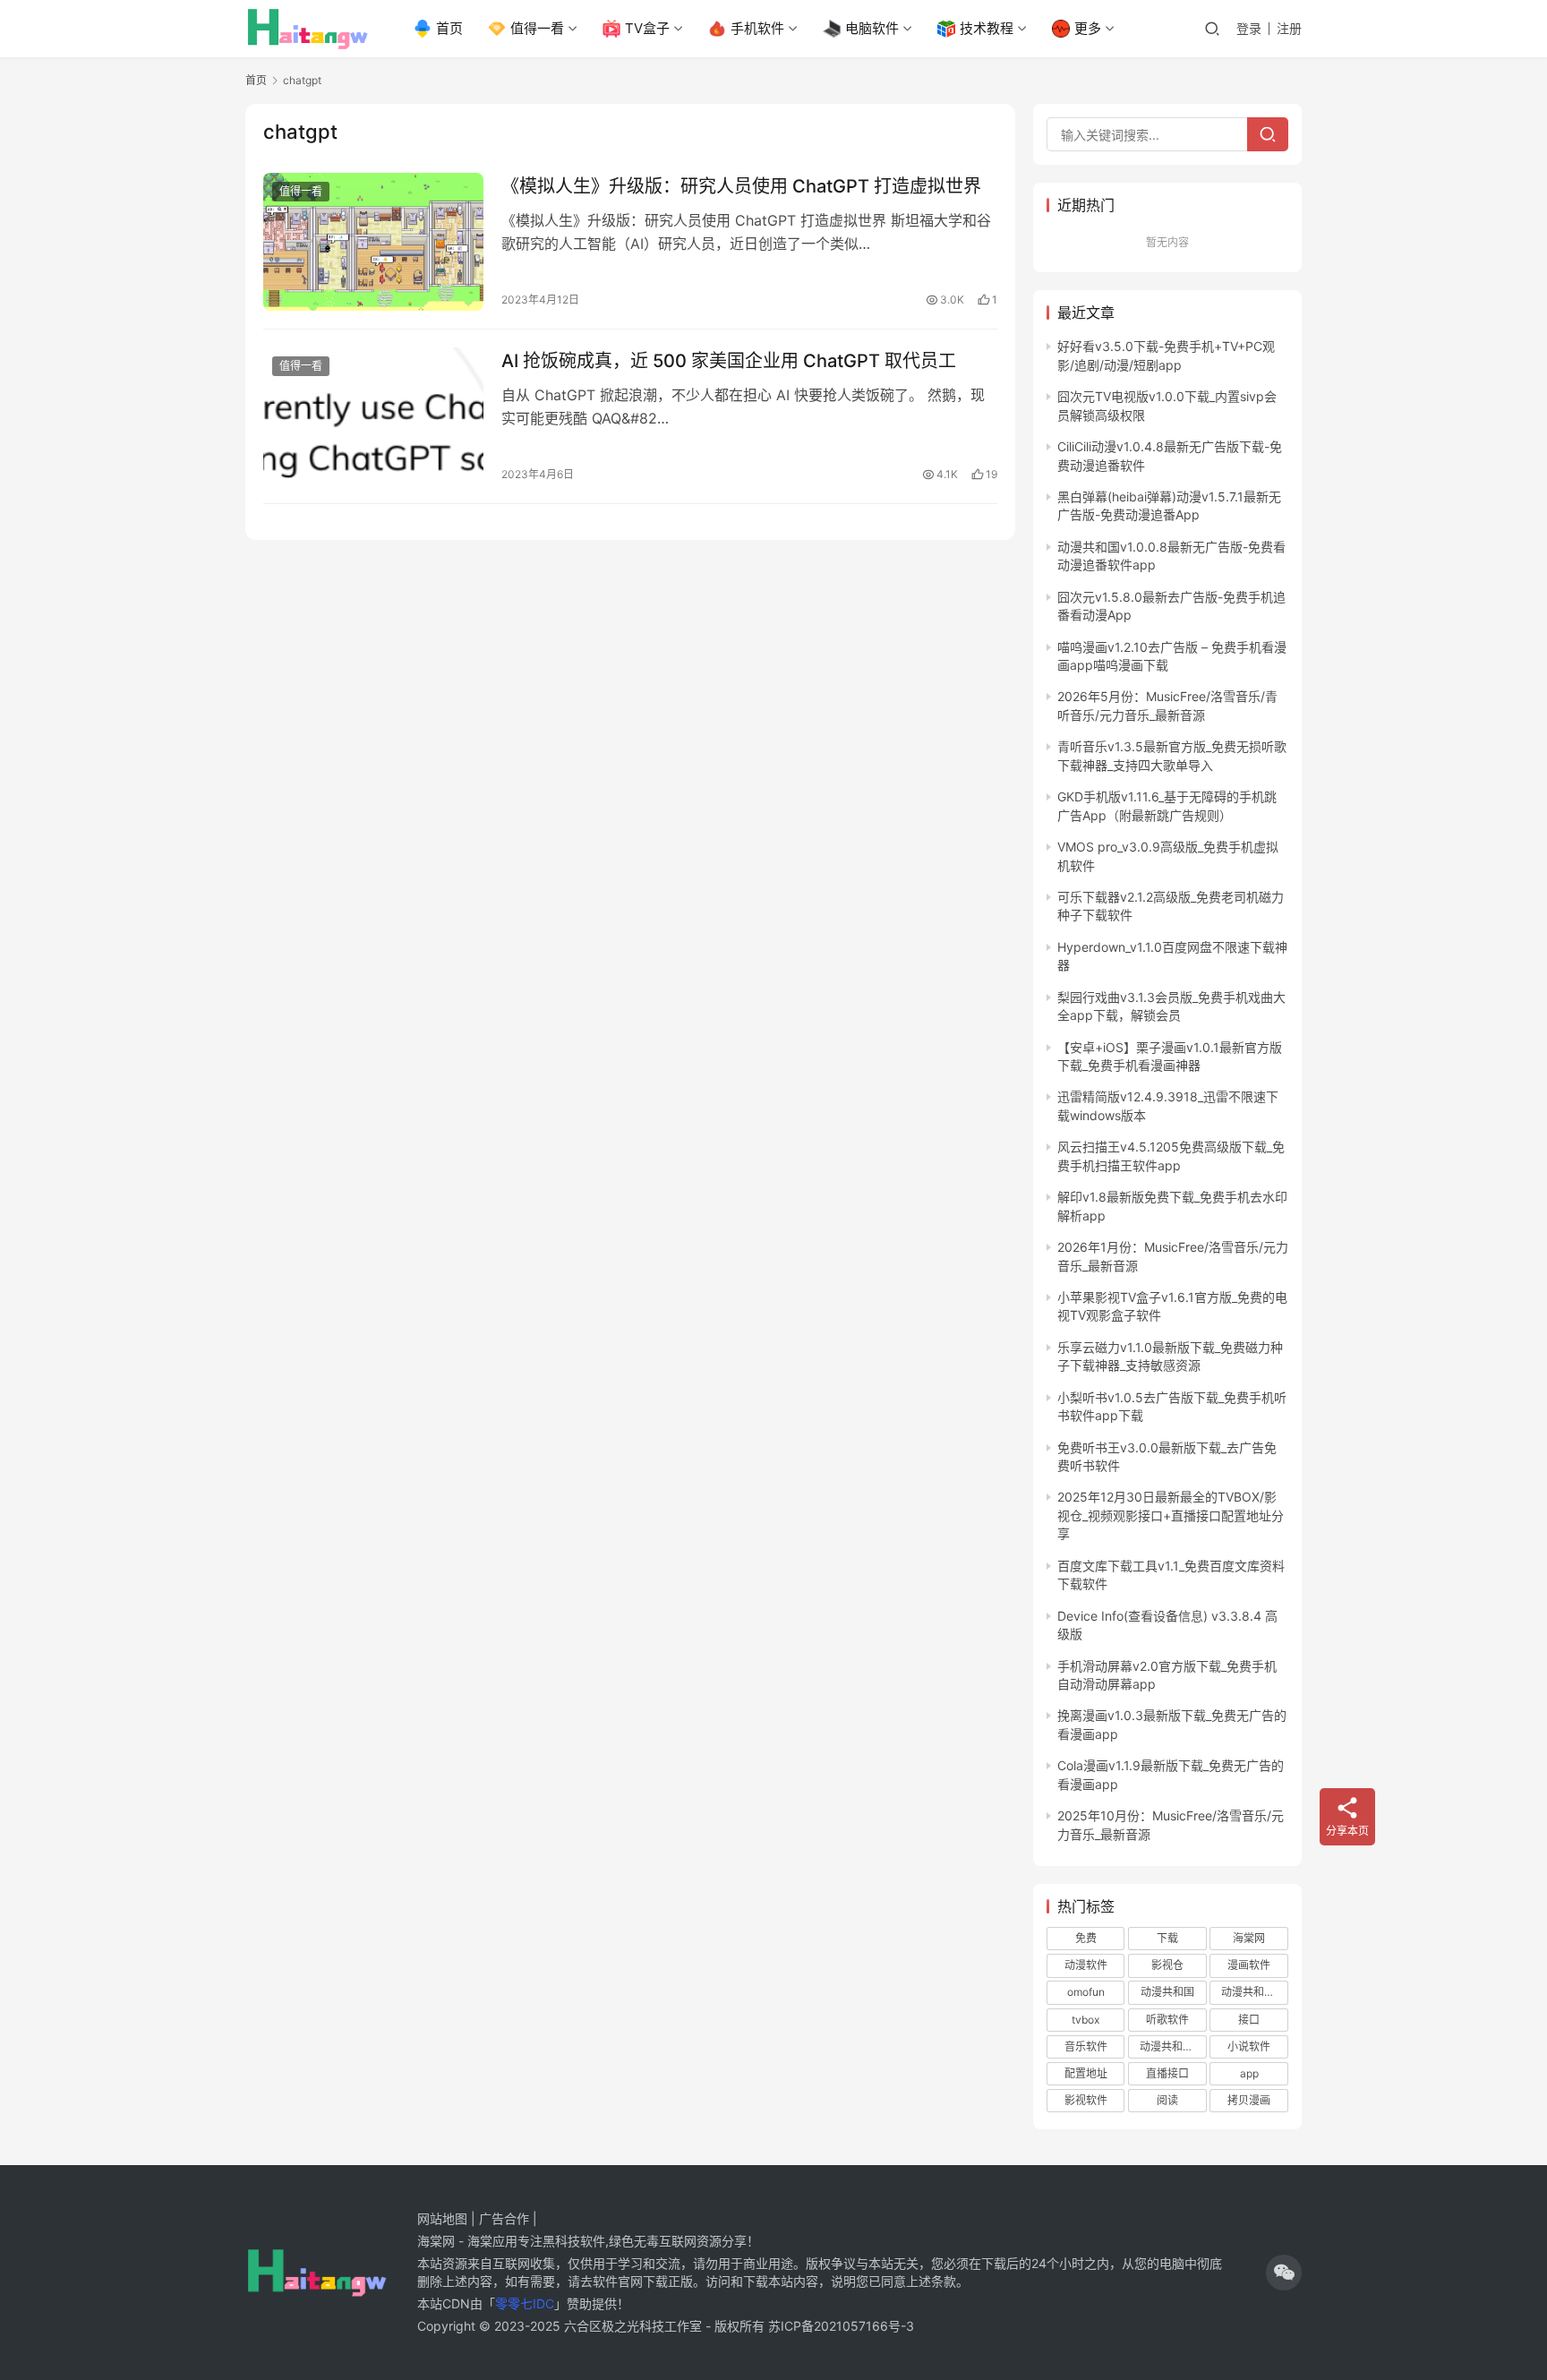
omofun (1086, 1992)
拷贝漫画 (1249, 2100)
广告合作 (504, 2218)
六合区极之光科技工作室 (633, 2326)
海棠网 (1249, 1938)
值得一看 (537, 28)
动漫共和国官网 (1173, 2046)
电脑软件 (872, 28)
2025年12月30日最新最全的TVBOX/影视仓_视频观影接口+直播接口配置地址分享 (1171, 1515)
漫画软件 (1249, 1965)
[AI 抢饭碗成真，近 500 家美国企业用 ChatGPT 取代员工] (373, 416)
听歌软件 (1167, 2020)
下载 (1167, 1938)
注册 (1289, 28)
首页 (449, 28)
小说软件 (1249, 2046)
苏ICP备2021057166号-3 (841, 2326)
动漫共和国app (1254, 1992)
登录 (1249, 28)
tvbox (1085, 2020)
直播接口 (1167, 2073)
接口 (1249, 2020)
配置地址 (1086, 2073)
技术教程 (987, 28)
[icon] (1284, 2273)
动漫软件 (1086, 1965)
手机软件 (757, 28)
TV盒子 (647, 28)
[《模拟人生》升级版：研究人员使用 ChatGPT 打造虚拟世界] (373, 242)
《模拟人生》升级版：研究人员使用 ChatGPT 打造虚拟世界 (741, 186)
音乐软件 (1086, 2046)
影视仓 (1167, 1965)
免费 (1086, 1938)
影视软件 (1086, 2100)
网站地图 (442, 2218)
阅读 (1167, 2100)
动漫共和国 (1167, 1992)
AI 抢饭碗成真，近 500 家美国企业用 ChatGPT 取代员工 (729, 361)
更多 (1088, 28)
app (1249, 2073)
